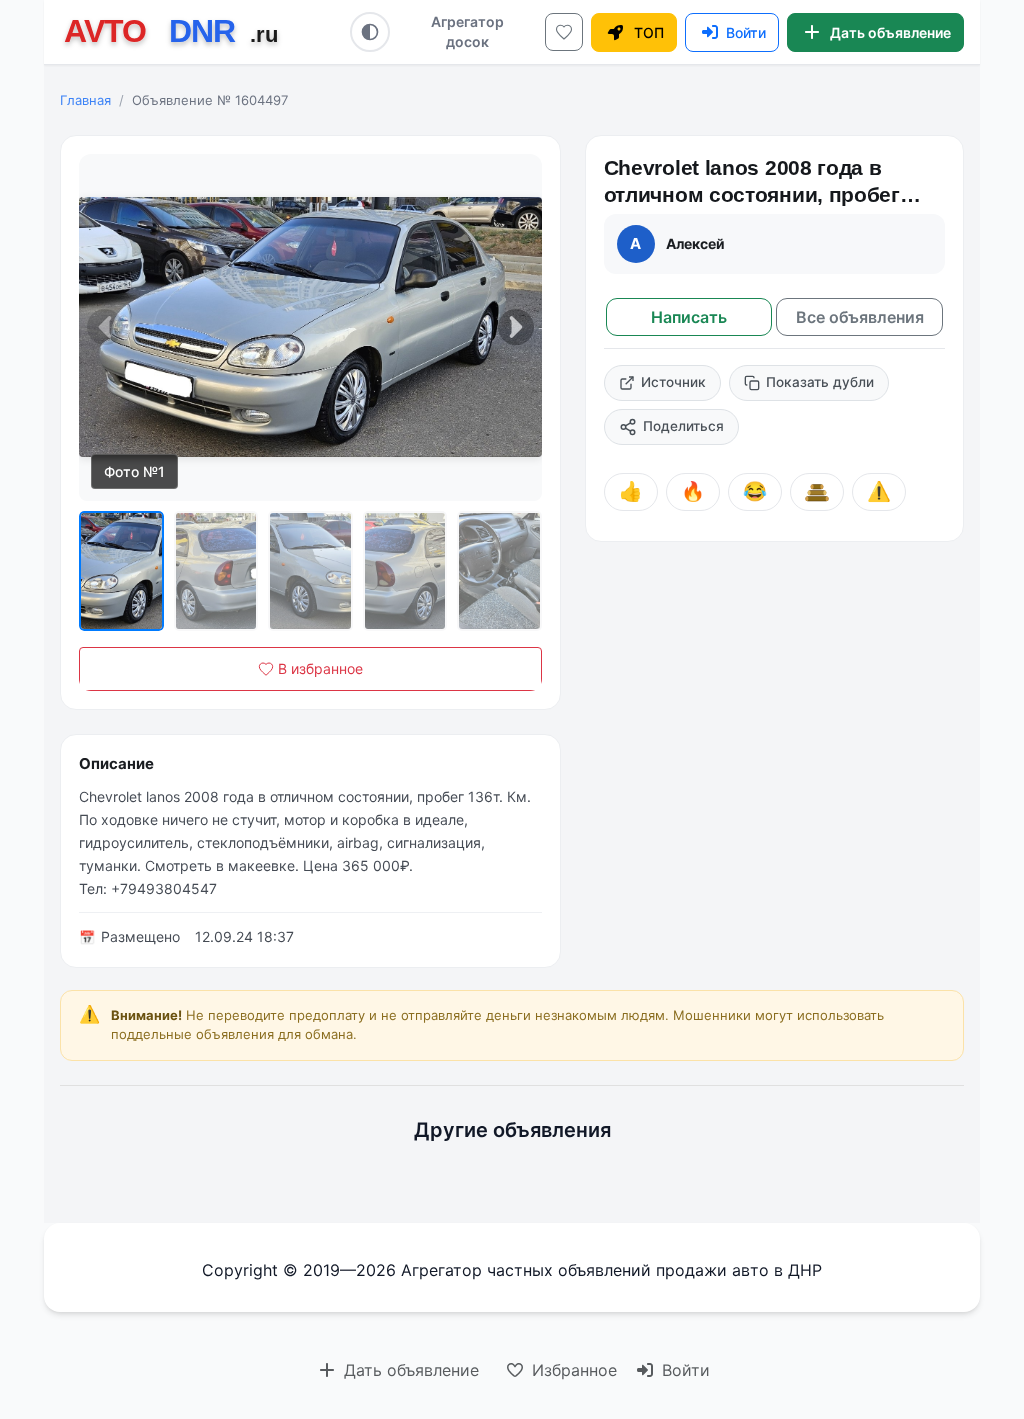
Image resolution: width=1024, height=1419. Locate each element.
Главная (85, 100)
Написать (689, 317)
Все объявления (860, 317)
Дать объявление (409, 1370)
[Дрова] (817, 492)
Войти (683, 1370)
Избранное (572, 1370)
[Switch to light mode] (370, 32)
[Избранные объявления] (564, 32)
